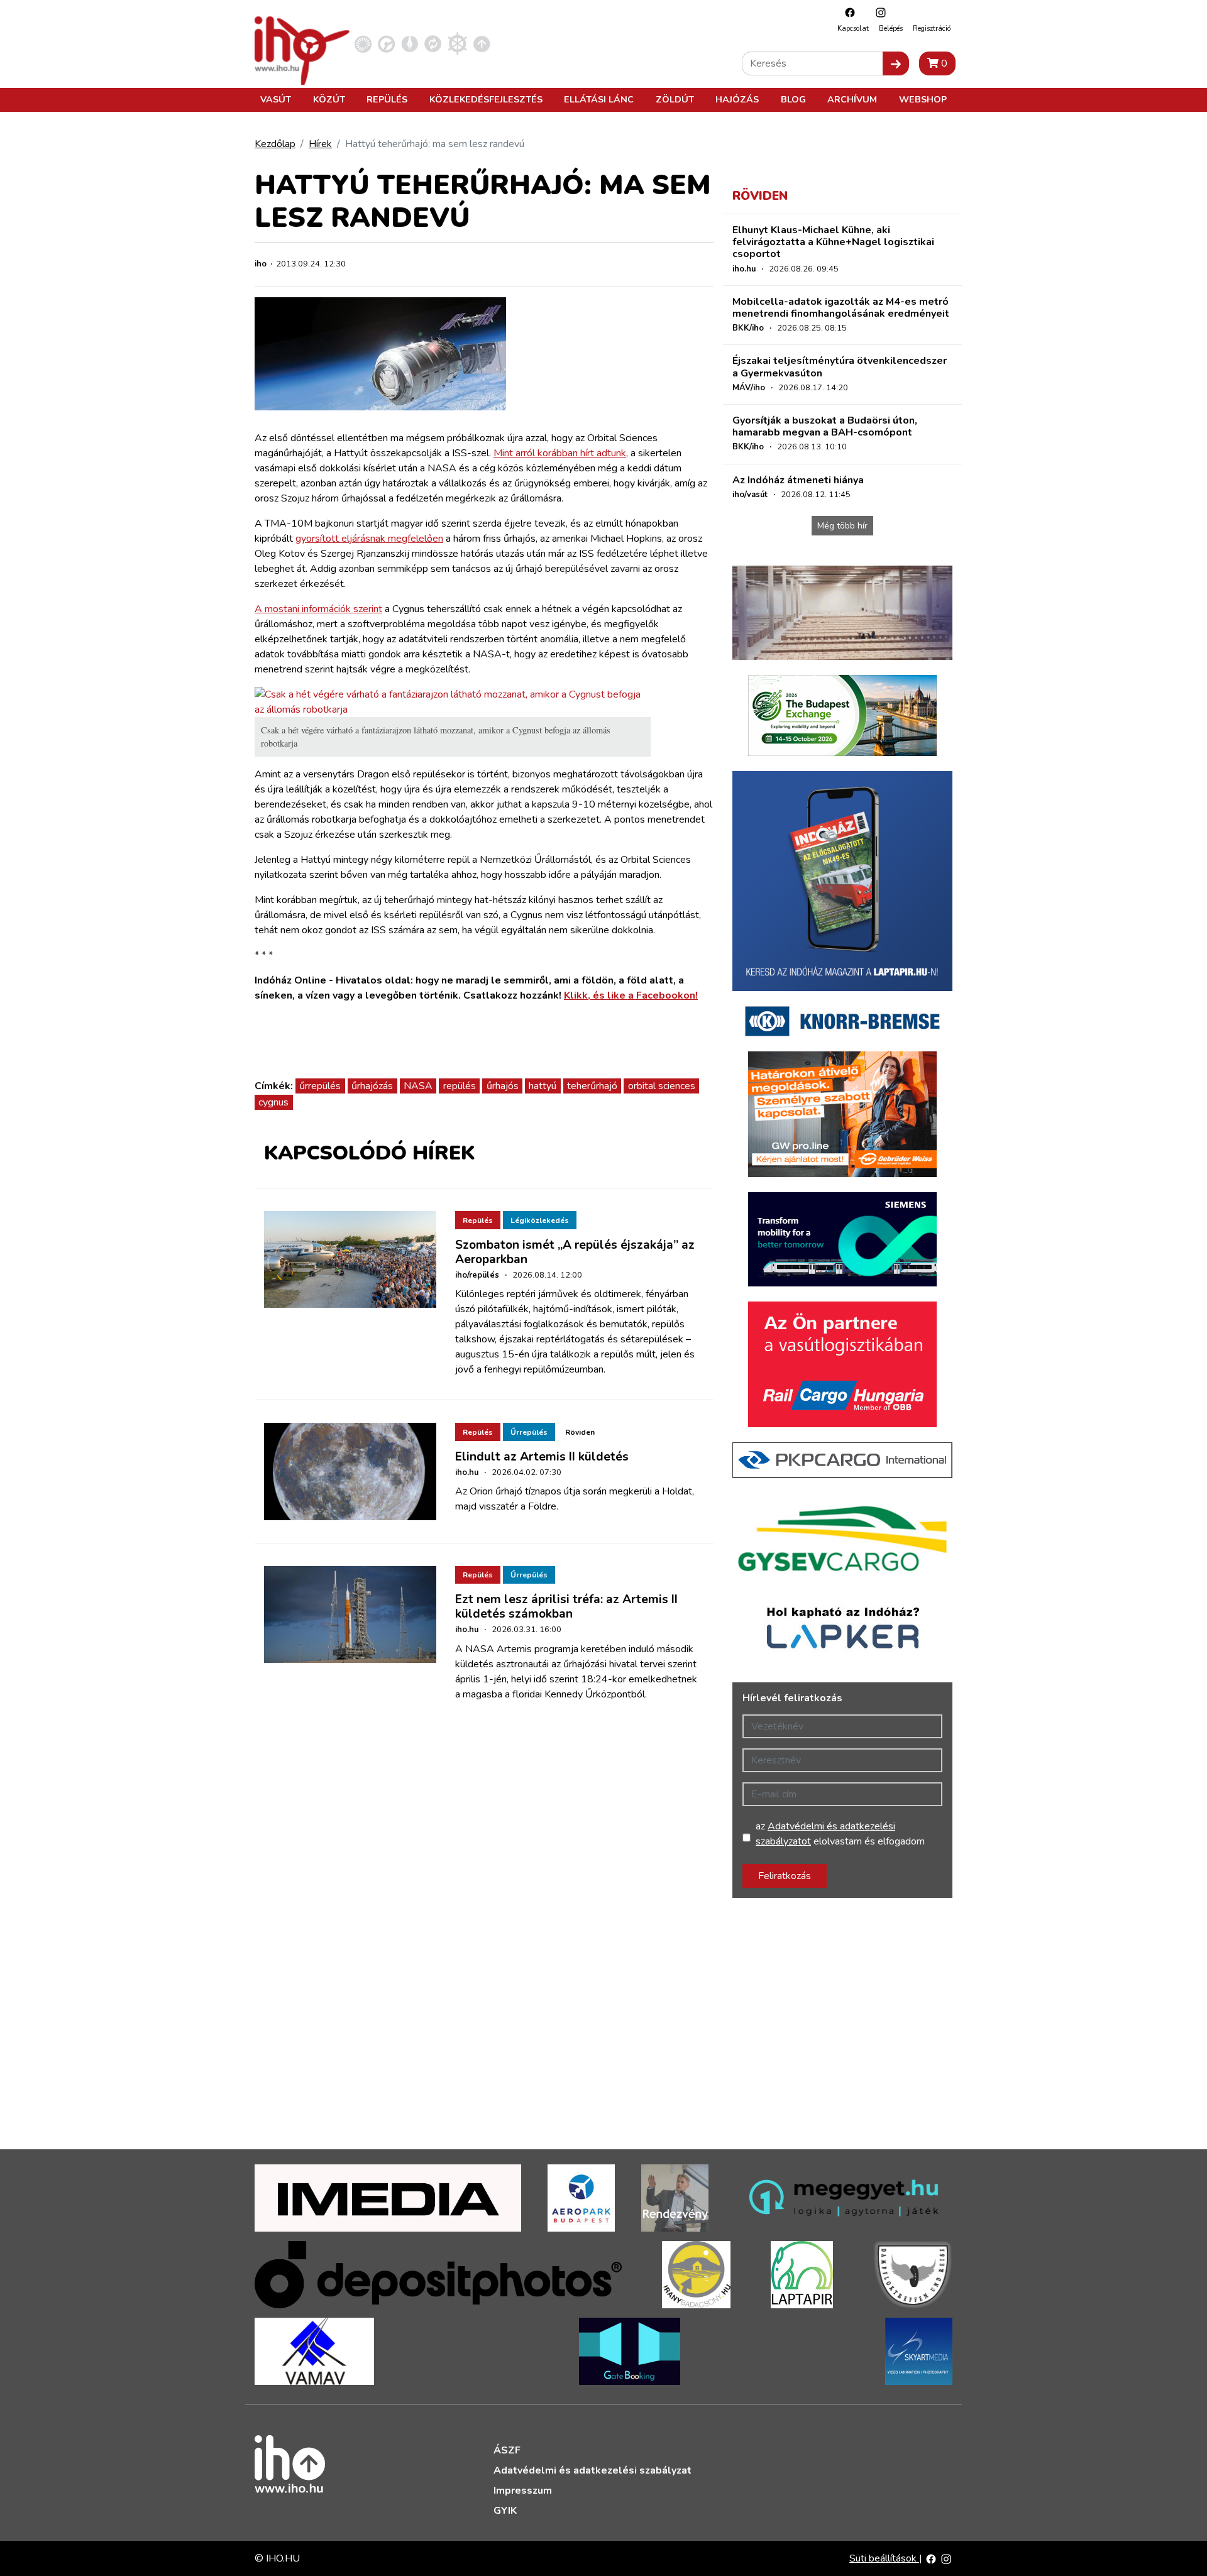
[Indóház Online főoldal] (482, 43)
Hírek (320, 144)
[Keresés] (896, 63)
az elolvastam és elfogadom (840, 1834)
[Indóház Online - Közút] (386, 43)
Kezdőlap (275, 144)
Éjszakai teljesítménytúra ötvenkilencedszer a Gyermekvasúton (840, 367)
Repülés (387, 99)
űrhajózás (372, 1086)
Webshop (923, 99)
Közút (329, 99)
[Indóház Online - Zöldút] (433, 43)
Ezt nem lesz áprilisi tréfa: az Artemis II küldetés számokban (566, 1607)
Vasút (276, 99)
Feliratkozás (785, 1876)
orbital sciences (662, 1086)
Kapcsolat (853, 29)
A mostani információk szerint (318, 609)
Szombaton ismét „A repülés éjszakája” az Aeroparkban (575, 1252)
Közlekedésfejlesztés (486, 99)
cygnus (273, 1102)
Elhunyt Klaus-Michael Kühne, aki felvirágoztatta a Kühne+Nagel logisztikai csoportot (833, 242)
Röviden (580, 1432)
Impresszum (523, 2491)
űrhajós (503, 1086)
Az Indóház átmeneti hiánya (798, 480)
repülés (460, 1086)
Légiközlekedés (540, 1220)
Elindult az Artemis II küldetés (542, 1457)
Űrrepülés (529, 1432)
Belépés (891, 29)
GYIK (505, 2511)
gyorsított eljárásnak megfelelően (369, 539)
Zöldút (675, 99)
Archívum (852, 99)
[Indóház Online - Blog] (410, 43)
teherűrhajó (592, 1086)
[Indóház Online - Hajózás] (457, 43)
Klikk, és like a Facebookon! (631, 995)
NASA (418, 1086)
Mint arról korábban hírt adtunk (560, 453)
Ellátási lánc (599, 99)
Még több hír (842, 526)
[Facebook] (847, 12)
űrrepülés (320, 1086)
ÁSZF (507, 2450)
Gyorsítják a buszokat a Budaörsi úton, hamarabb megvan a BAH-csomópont (825, 426)
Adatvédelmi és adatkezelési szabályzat (592, 2470)
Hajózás (737, 99)
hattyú (543, 1086)
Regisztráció (932, 29)
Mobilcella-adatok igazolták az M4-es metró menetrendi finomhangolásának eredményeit (841, 308)
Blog (793, 99)
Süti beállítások (884, 2558)
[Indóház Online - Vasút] (363, 43)
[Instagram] (878, 12)
